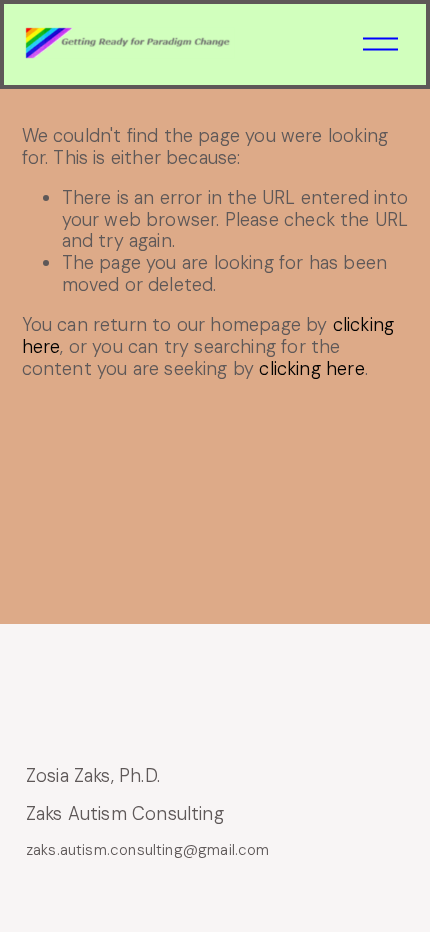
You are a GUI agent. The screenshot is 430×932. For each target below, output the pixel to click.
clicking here (311, 369)
